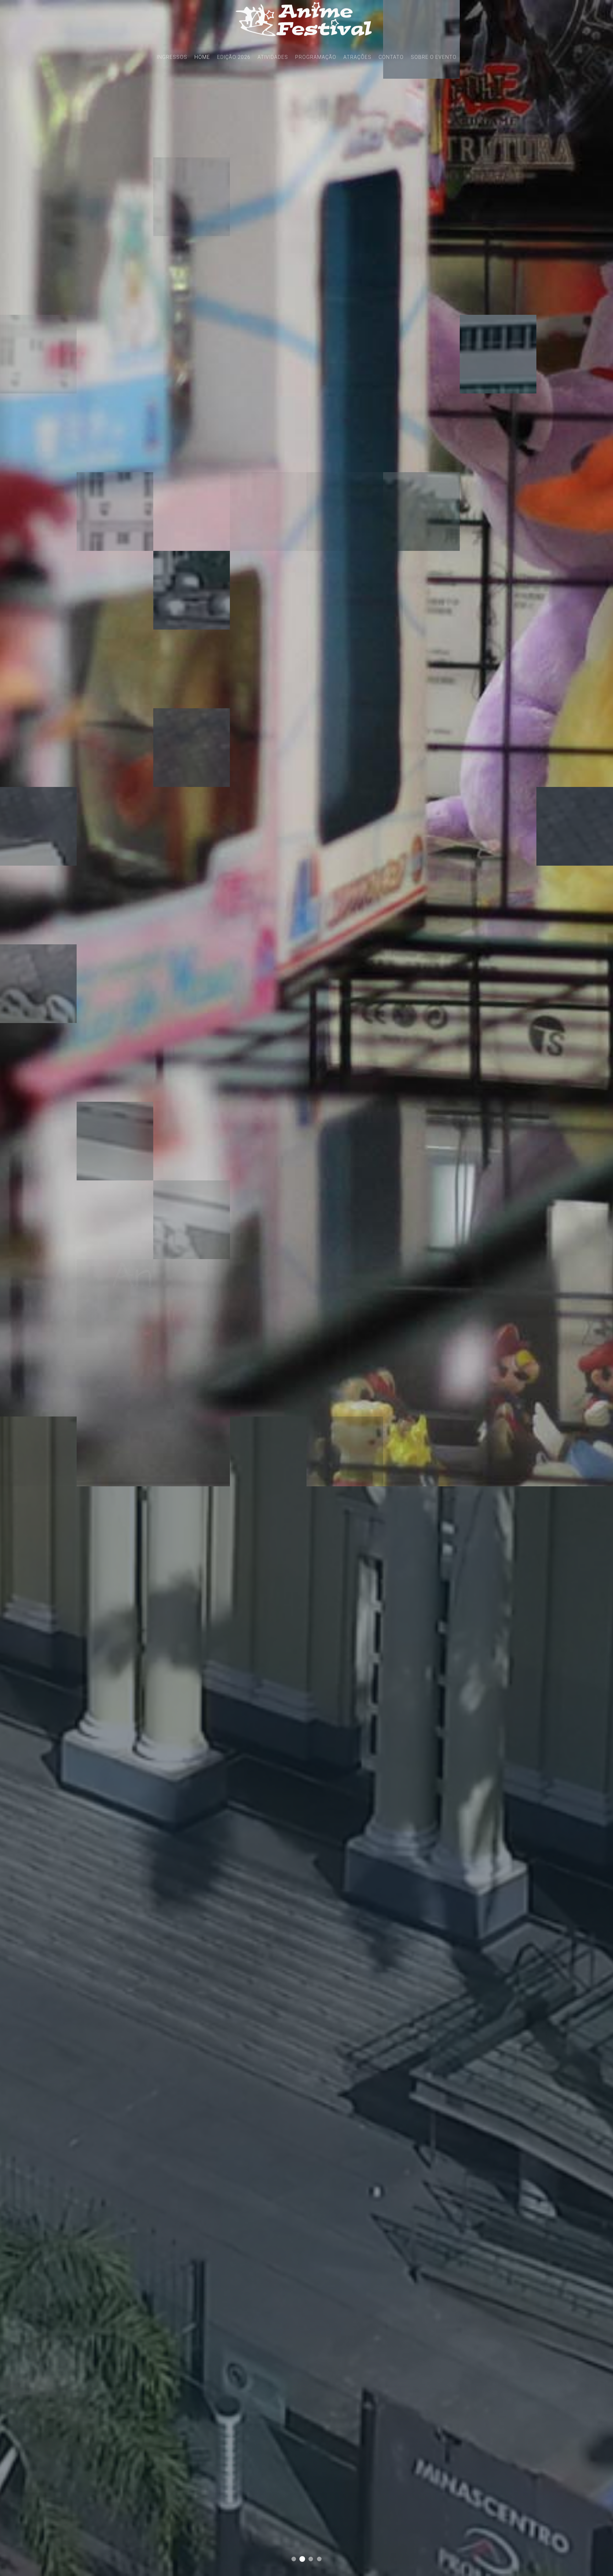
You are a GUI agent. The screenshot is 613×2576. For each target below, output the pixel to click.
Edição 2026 (234, 57)
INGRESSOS (172, 57)
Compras (302, 2559)
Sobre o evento (434, 57)
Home (202, 57)
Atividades (273, 57)
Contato (391, 57)
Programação (316, 57)
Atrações (357, 57)
